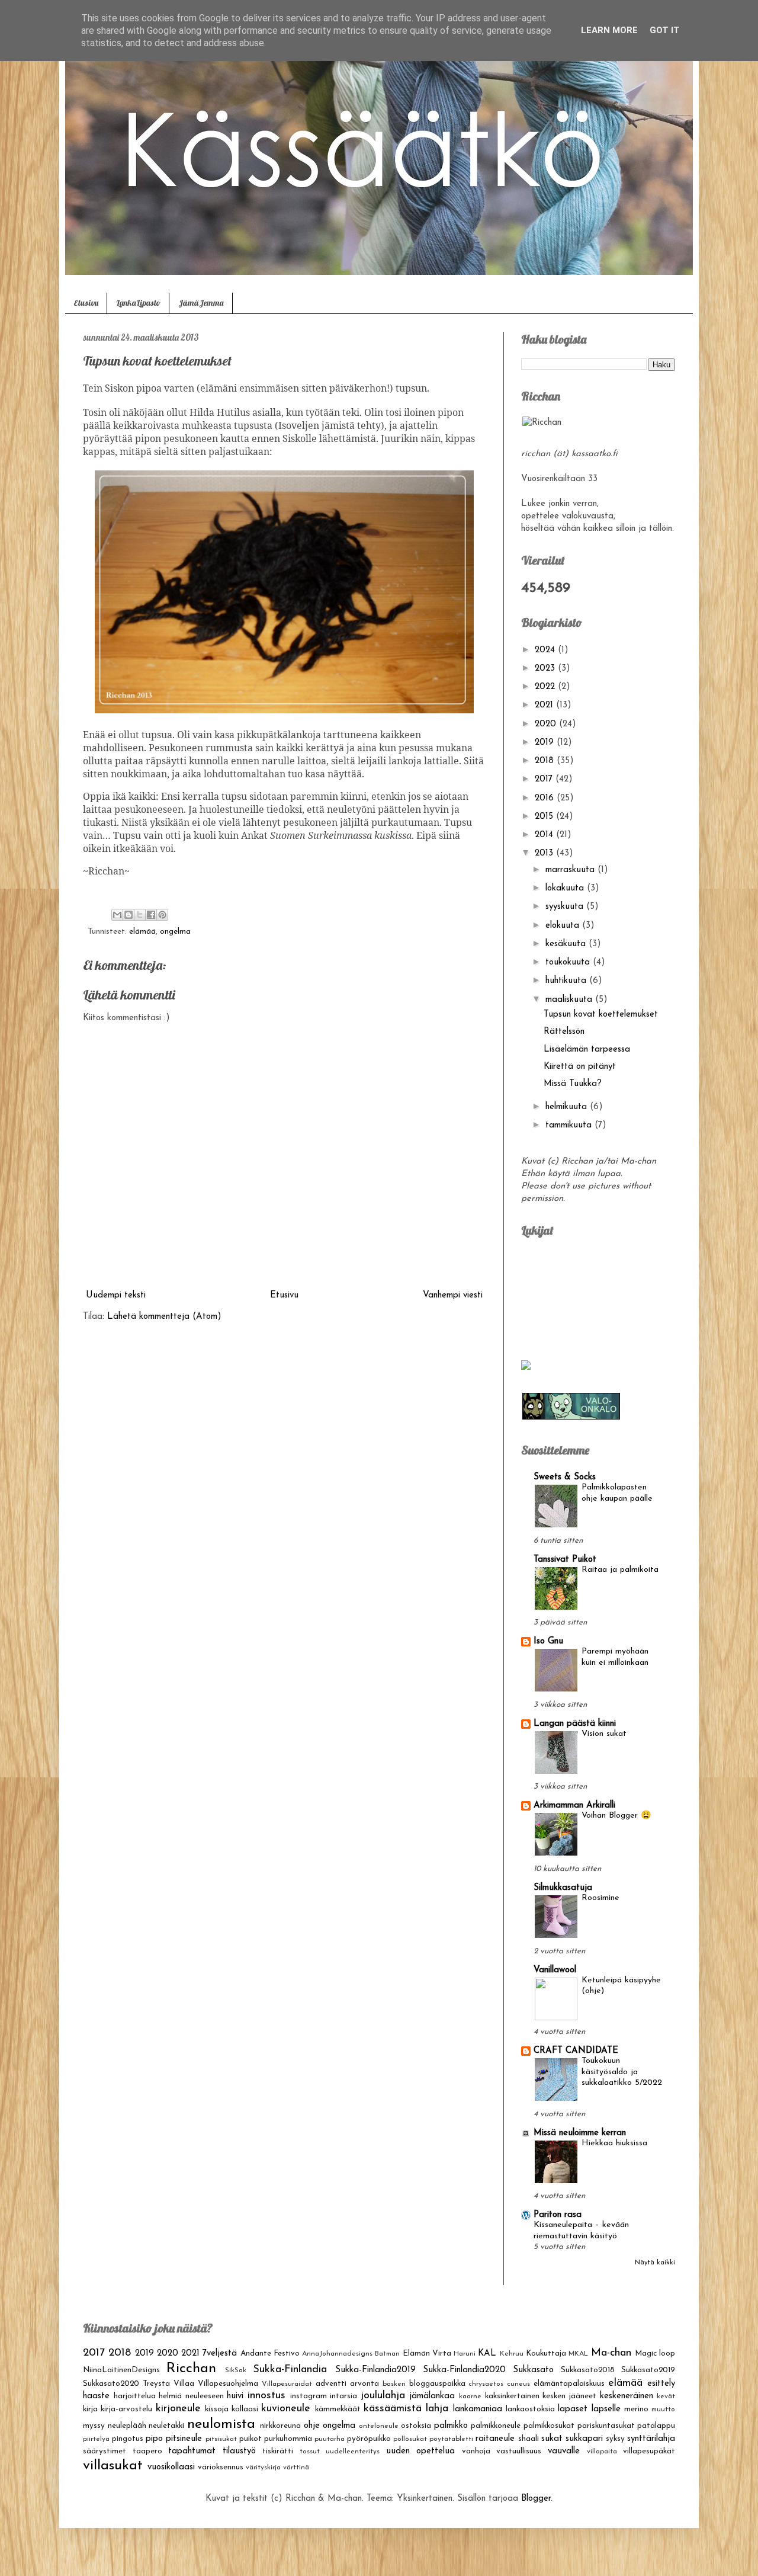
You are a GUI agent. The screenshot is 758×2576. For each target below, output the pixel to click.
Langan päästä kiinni (575, 1724)
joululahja (383, 2396)
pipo (154, 2439)
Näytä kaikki (655, 2263)
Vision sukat (604, 1734)
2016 (546, 798)
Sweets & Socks (565, 1477)
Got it (665, 30)
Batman (387, 2354)
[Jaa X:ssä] (140, 915)
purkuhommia (288, 2439)
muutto (663, 2410)
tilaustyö (239, 2451)
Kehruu (512, 2354)
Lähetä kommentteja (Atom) (164, 1317)
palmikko (451, 2426)
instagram (309, 2396)
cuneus (518, 2384)
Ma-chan (611, 2353)
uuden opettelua (421, 2451)
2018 (546, 761)
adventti (331, 2384)
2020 (547, 724)
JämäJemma (201, 303)
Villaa (184, 2384)
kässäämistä (393, 2409)
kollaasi (245, 2409)
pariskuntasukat (606, 2426)
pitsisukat (221, 2439)
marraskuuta (571, 870)
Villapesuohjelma (228, 2384)
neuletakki (166, 2426)
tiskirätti (278, 2451)
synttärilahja (651, 2439)
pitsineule (184, 2439)
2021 (545, 705)
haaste (96, 2396)
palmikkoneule (496, 2426)
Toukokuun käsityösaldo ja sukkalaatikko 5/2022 (622, 2072)
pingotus (128, 2439)
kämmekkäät (338, 2409)
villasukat (113, 2466)
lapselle (606, 2409)
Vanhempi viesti (453, 1295)
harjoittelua (135, 2396)
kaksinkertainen (512, 2396)
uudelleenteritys (353, 2452)
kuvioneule (286, 2409)
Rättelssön (564, 1032)
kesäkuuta (567, 944)
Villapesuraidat (287, 2384)
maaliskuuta (570, 1000)
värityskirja (263, 2468)
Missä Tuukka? (573, 1084)
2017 (545, 779)
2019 (546, 743)
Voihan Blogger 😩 (616, 1816)
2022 (546, 687)
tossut (310, 2452)
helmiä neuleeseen (191, 2396)
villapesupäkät (649, 2451)
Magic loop (655, 2354)
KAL (487, 2354)
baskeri (394, 2384)
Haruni (465, 2354)
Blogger (536, 2499)
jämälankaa (432, 2396)
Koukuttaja (546, 2354)
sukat (552, 2439)
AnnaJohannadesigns (337, 2354)
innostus (266, 2396)
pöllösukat (410, 2439)
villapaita (602, 2452)
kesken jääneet (569, 2396)
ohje (312, 2426)
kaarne (470, 2396)
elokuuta (564, 926)
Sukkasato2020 (111, 2384)
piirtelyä (96, 2439)
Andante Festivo (270, 2354)
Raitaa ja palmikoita (620, 1570)
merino (636, 2409)
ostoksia (416, 2426)
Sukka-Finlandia (290, 2370)
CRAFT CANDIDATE (576, 2051)
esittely (661, 2384)
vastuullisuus (519, 2451)
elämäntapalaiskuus (569, 2384)
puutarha (330, 2439)
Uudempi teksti (116, 1295)
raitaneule (495, 2439)
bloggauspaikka (437, 2384)
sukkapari (584, 2439)
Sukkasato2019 (648, 2370)
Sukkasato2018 (588, 2370)
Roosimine (600, 1898)
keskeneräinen (627, 2396)
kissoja (217, 2409)
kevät (666, 2396)
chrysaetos (486, 2384)
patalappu (656, 2426)
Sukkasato (533, 2370)
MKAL (578, 2354)
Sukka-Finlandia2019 (375, 2370)
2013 (545, 853)
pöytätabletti (451, 2439)
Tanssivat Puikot (565, 1560)
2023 (546, 669)
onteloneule (379, 2426)
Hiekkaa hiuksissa (614, 2143)
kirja (90, 2409)
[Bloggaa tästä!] (129, 915)
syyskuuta (566, 907)
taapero (147, 2451)
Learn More (609, 30)
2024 (546, 650)
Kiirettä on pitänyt (580, 1067)
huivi (235, 2396)
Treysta (156, 2384)
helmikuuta (568, 1107)
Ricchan (191, 2369)
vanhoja (476, 2451)
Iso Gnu (548, 1641)
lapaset (573, 2409)
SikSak (236, 2370)
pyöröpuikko (369, 2439)
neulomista (221, 2424)
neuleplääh (127, 2426)
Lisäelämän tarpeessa (587, 1050)
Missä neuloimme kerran (580, 2133)
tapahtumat (192, 2451)
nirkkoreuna (280, 2426)
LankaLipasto (138, 303)
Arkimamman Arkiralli (574, 1806)
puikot (250, 2439)
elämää (142, 932)
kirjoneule (178, 2409)
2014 (545, 835)
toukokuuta (569, 962)
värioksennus (221, 2467)
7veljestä (220, 2354)
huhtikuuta (567, 981)
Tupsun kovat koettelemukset (601, 1015)
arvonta (364, 2384)
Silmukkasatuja (563, 1888)
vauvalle (564, 2451)
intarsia (343, 2396)
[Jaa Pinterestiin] (162, 915)
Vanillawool (555, 1970)
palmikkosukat (549, 2426)
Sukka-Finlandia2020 (464, 2370)
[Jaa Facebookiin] (151, 915)
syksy (615, 2439)
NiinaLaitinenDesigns (121, 2370)
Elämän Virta (427, 2354)
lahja (437, 2409)
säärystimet (105, 2451)
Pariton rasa (558, 2215)
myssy (94, 2426)
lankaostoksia (530, 2409)
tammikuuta (570, 1125)
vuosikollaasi (171, 2467)
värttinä (296, 2468)
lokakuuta (566, 888)
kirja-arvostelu (126, 2409)
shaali (529, 2439)
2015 (545, 817)
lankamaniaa (478, 2409)
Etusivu (86, 303)
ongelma (175, 932)
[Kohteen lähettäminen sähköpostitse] (117, 915)
